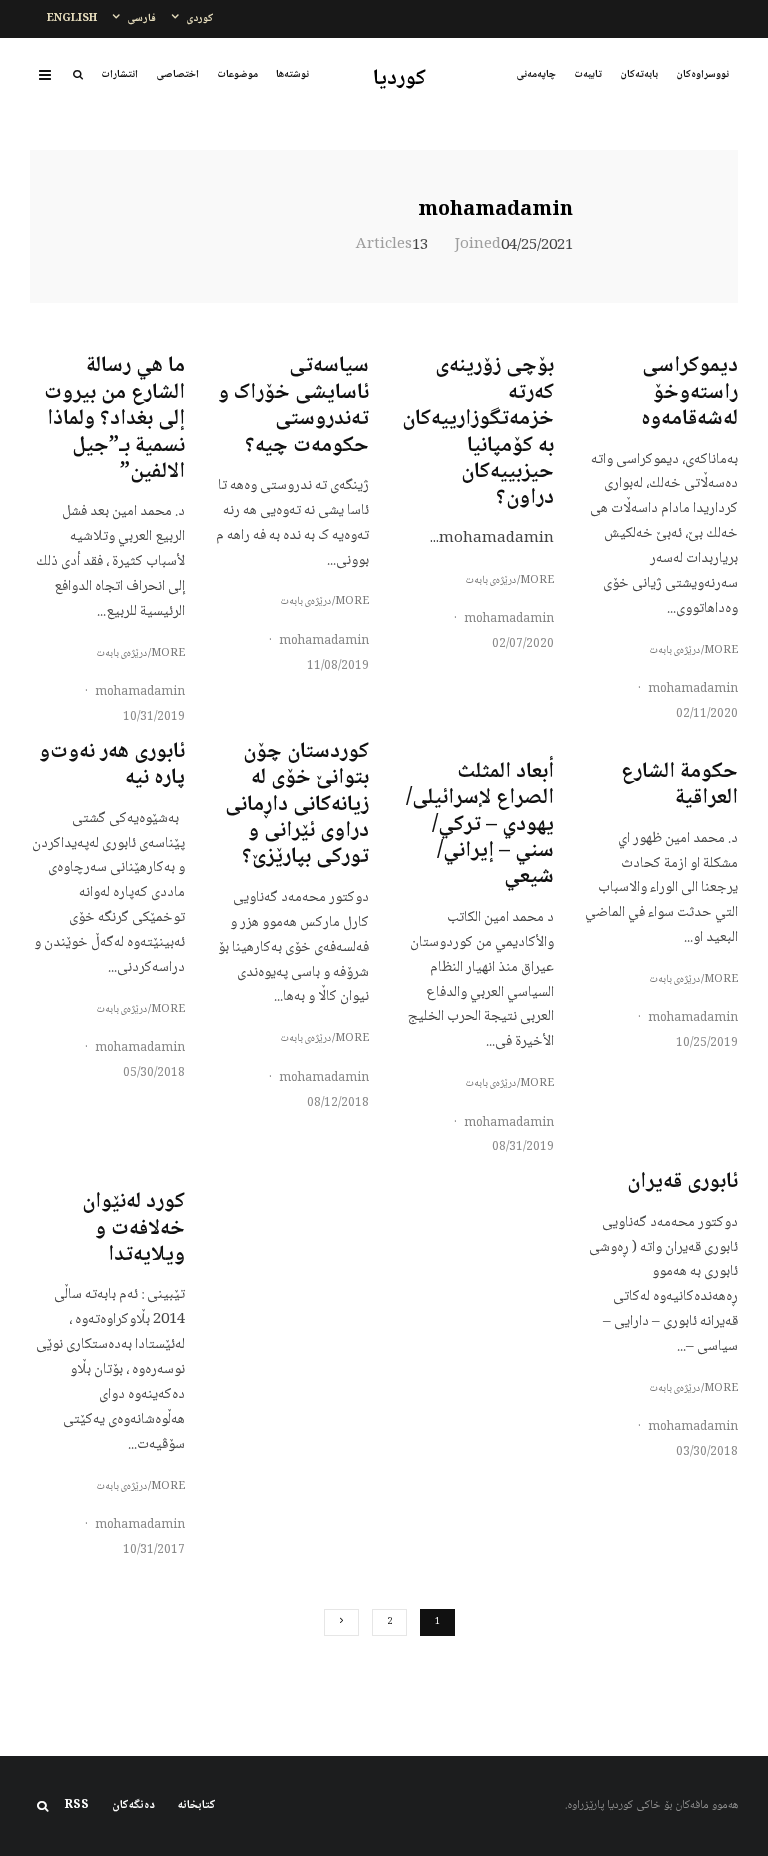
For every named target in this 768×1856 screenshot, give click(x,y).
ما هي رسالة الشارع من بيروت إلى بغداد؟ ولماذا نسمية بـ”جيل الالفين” (114, 419)
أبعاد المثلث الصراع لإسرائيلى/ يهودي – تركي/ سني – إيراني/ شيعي (480, 825)
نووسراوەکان (702, 74)
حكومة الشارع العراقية (679, 785)
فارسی (141, 18)
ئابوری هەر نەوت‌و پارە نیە (112, 765)
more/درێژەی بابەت (693, 651)
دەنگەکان (133, 1806)
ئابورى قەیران (682, 1182)
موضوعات (237, 74)
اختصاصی (177, 74)
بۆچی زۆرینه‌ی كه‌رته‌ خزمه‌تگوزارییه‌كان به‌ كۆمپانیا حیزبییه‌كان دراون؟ (478, 432)
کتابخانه (197, 1806)
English (72, 18)
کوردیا (399, 79)
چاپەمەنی (536, 74)
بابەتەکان (639, 74)
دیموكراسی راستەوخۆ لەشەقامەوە (689, 392)
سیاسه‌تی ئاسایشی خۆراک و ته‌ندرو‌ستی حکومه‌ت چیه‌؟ (293, 406)
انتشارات (119, 74)
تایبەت (588, 74)
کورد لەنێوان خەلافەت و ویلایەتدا (133, 1228)
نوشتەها (292, 74)
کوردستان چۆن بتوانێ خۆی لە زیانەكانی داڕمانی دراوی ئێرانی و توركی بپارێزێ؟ (297, 805)
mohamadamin (495, 211)
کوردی (200, 18)
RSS (77, 1806)
